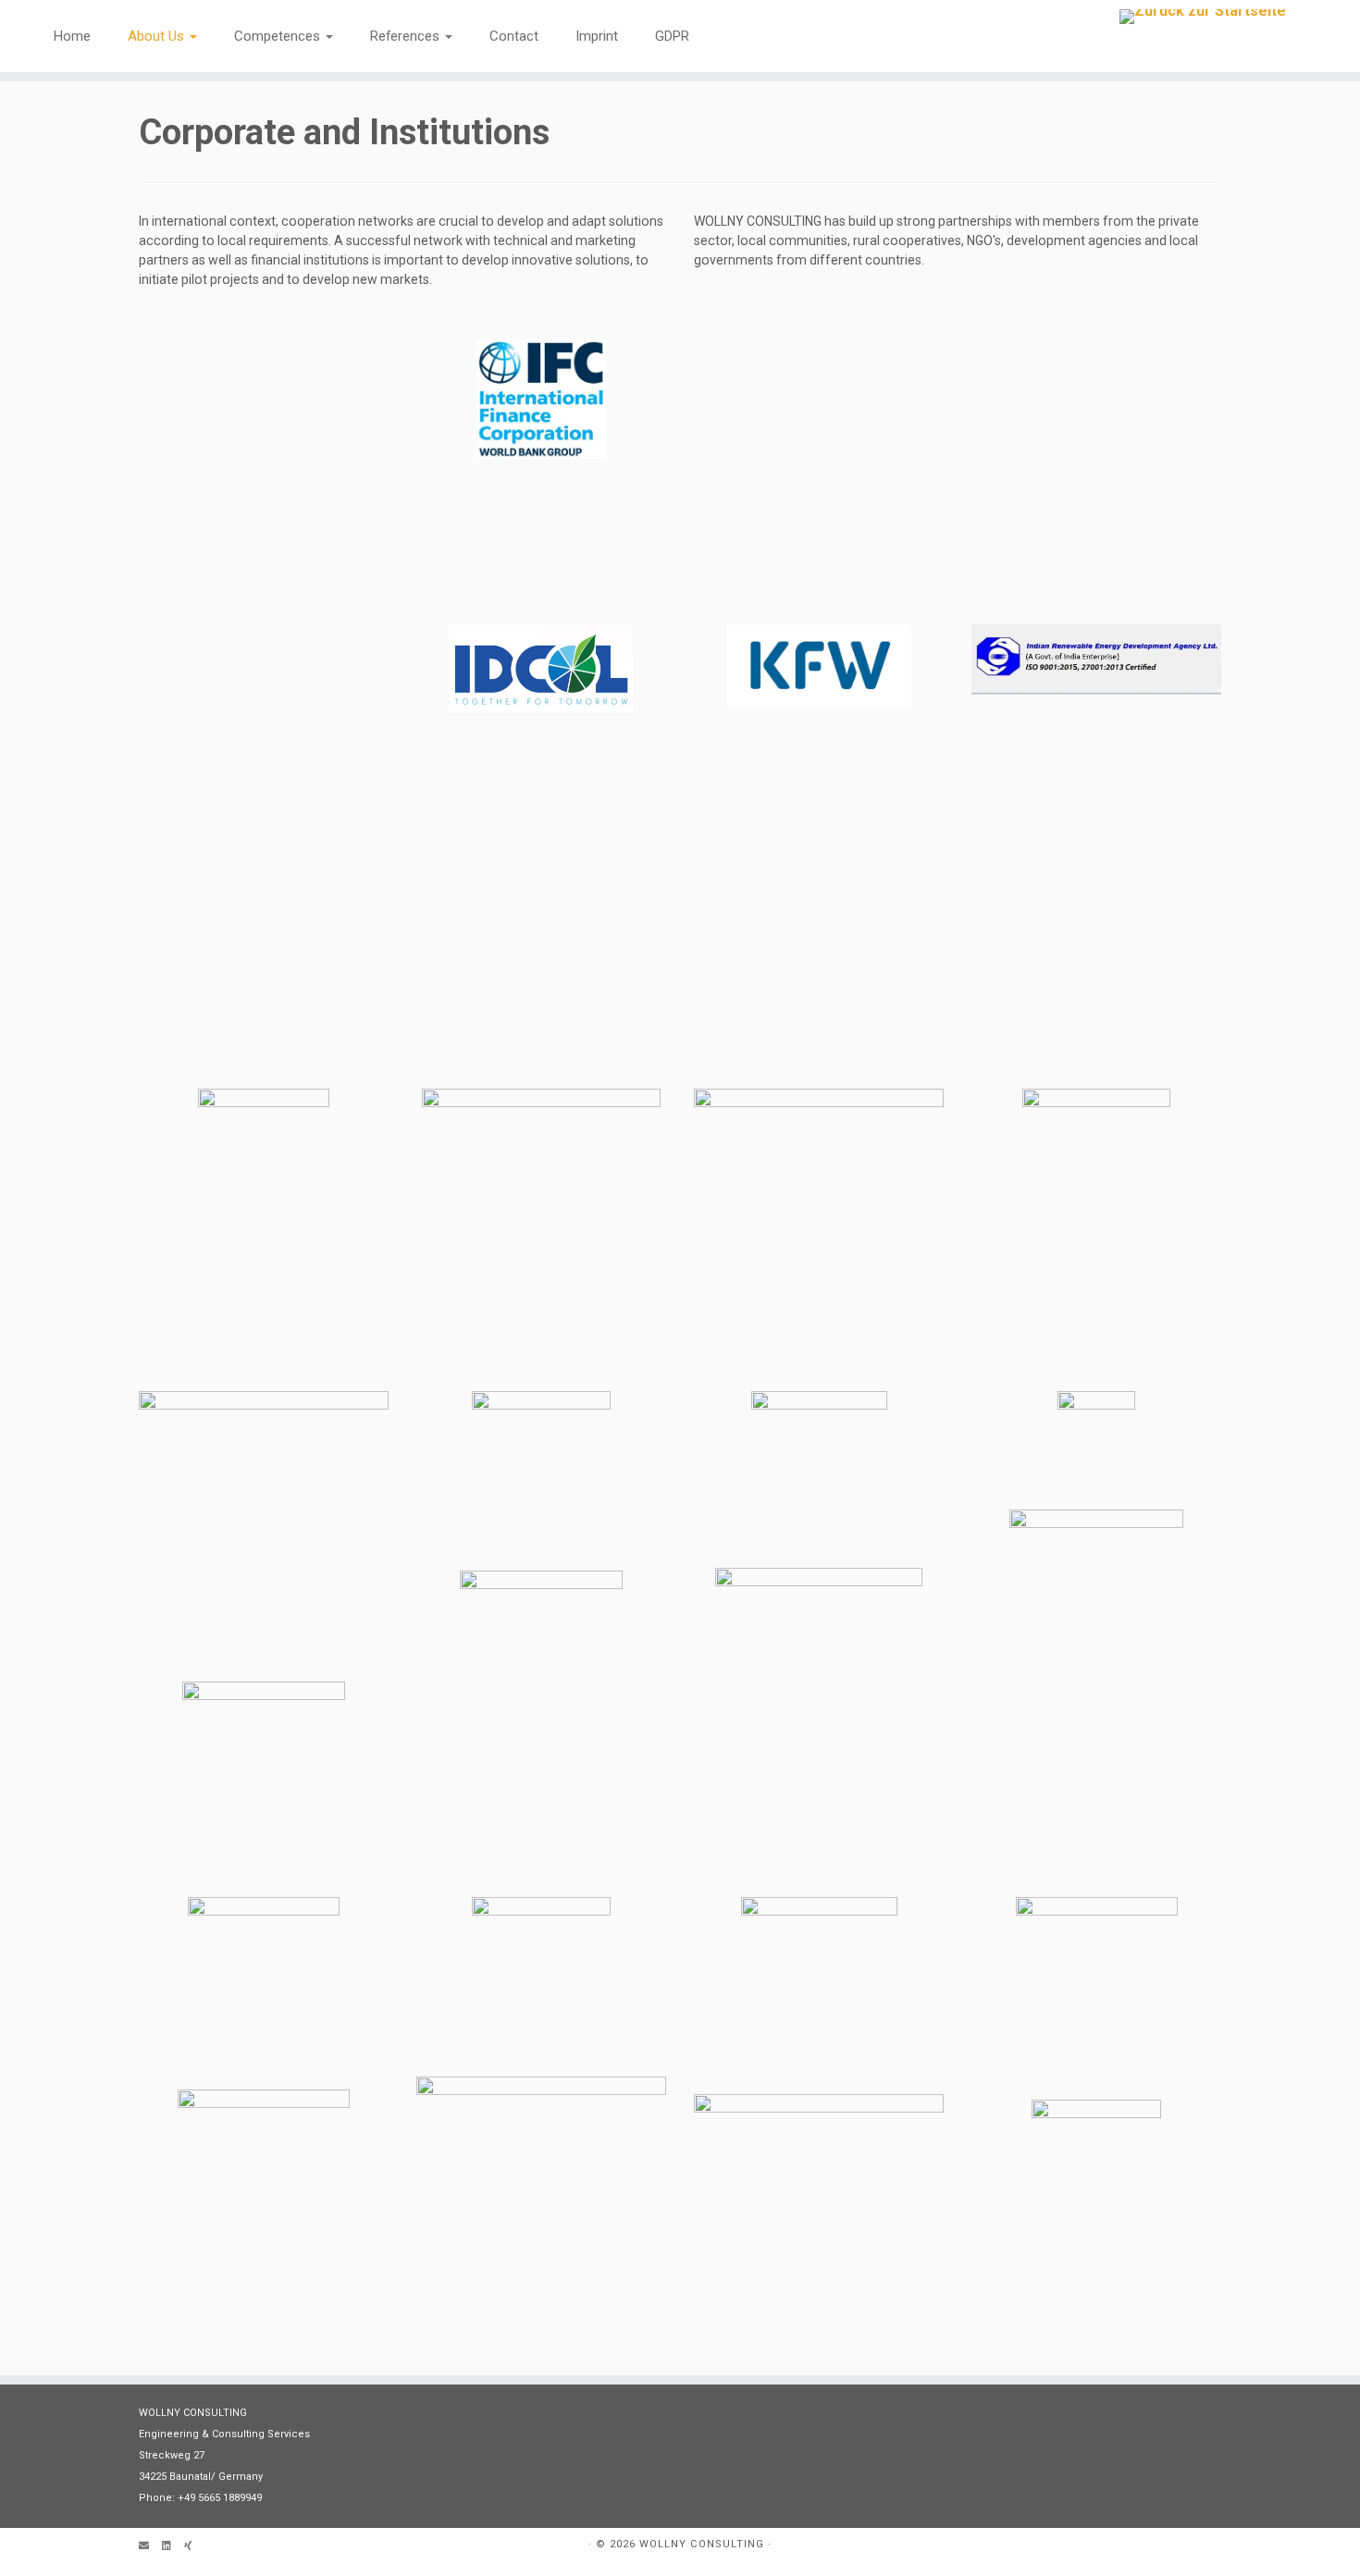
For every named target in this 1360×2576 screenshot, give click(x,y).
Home (72, 36)
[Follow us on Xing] (194, 2547)
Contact (514, 36)
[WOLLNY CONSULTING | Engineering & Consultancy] (1203, 17)
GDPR (672, 36)
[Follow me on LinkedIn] (173, 2547)
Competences (279, 36)
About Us (158, 36)
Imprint (597, 36)
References (407, 36)
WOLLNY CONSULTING (702, 2544)
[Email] (150, 2547)
